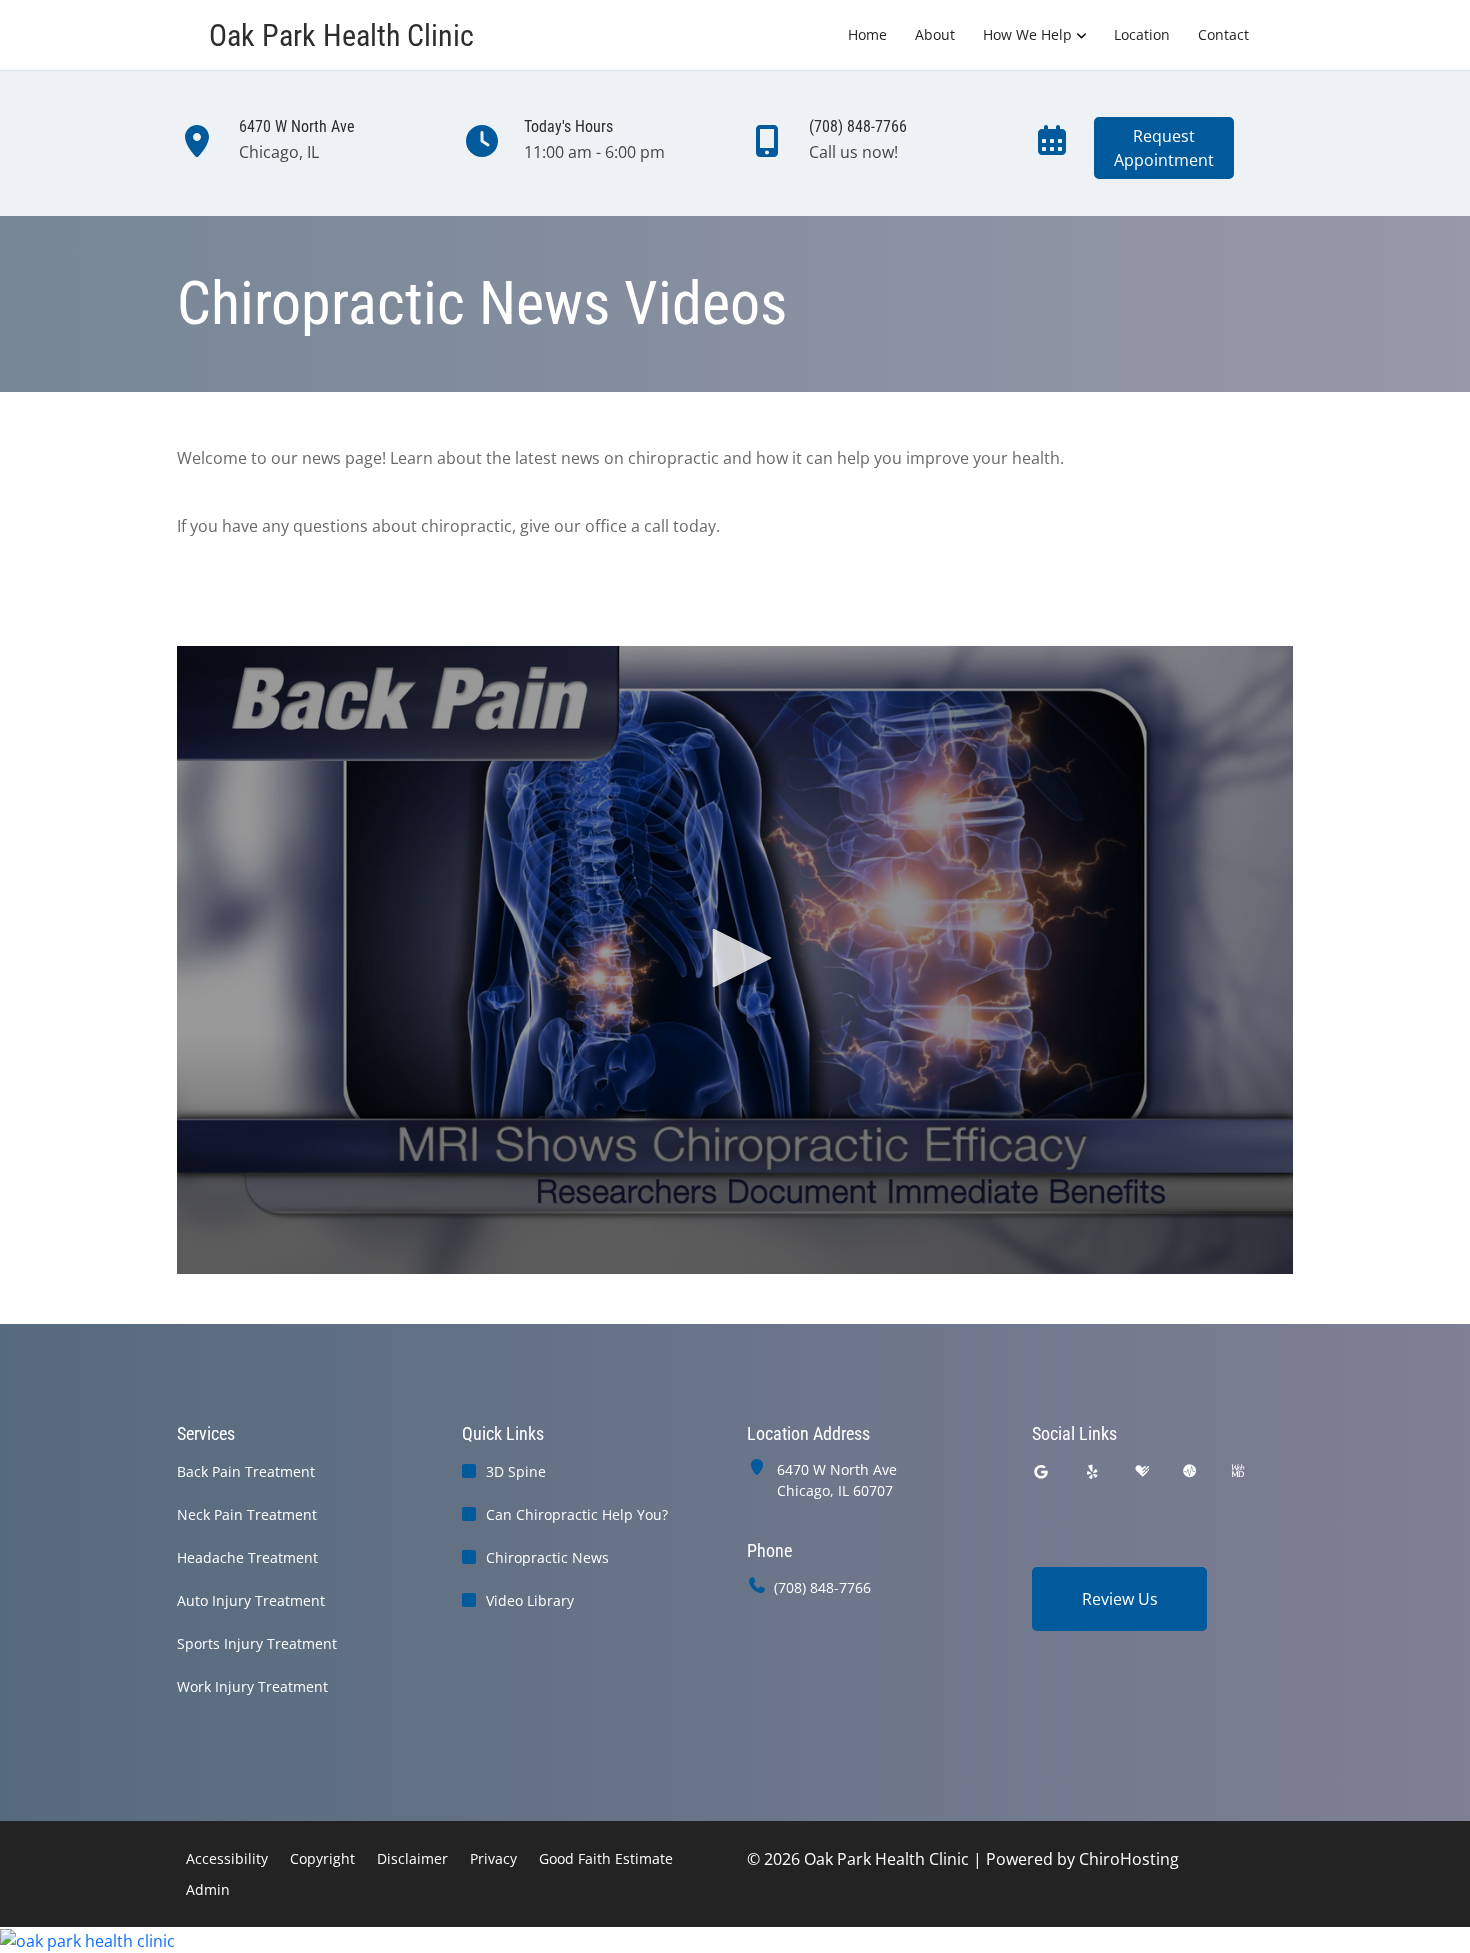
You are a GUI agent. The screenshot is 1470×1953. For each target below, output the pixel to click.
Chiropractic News (547, 1557)
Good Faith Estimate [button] (606, 1858)
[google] (1041, 1471)
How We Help (1027, 34)
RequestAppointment (1164, 148)
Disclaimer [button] (412, 1858)
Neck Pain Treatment (247, 1514)
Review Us (1120, 1599)
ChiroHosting (1129, 1859)
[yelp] (1093, 1471)
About (935, 34)
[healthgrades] (1142, 1471)
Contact (1223, 34)
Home (867, 34)
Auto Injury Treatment (251, 1600)
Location (1142, 34)
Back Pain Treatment (246, 1471)
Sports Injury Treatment (257, 1643)
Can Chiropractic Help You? (577, 1514)
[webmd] (1238, 1471)
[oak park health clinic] (735, 1940)
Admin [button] (208, 1889)
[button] (735, 958)
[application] (735, 960)
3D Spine (516, 1471)
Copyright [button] (322, 1858)
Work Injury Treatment (252, 1686)
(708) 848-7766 (822, 1587)
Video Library (530, 1600)
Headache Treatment (247, 1557)
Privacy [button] (493, 1858)
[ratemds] (1190, 1471)
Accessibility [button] (227, 1858)
